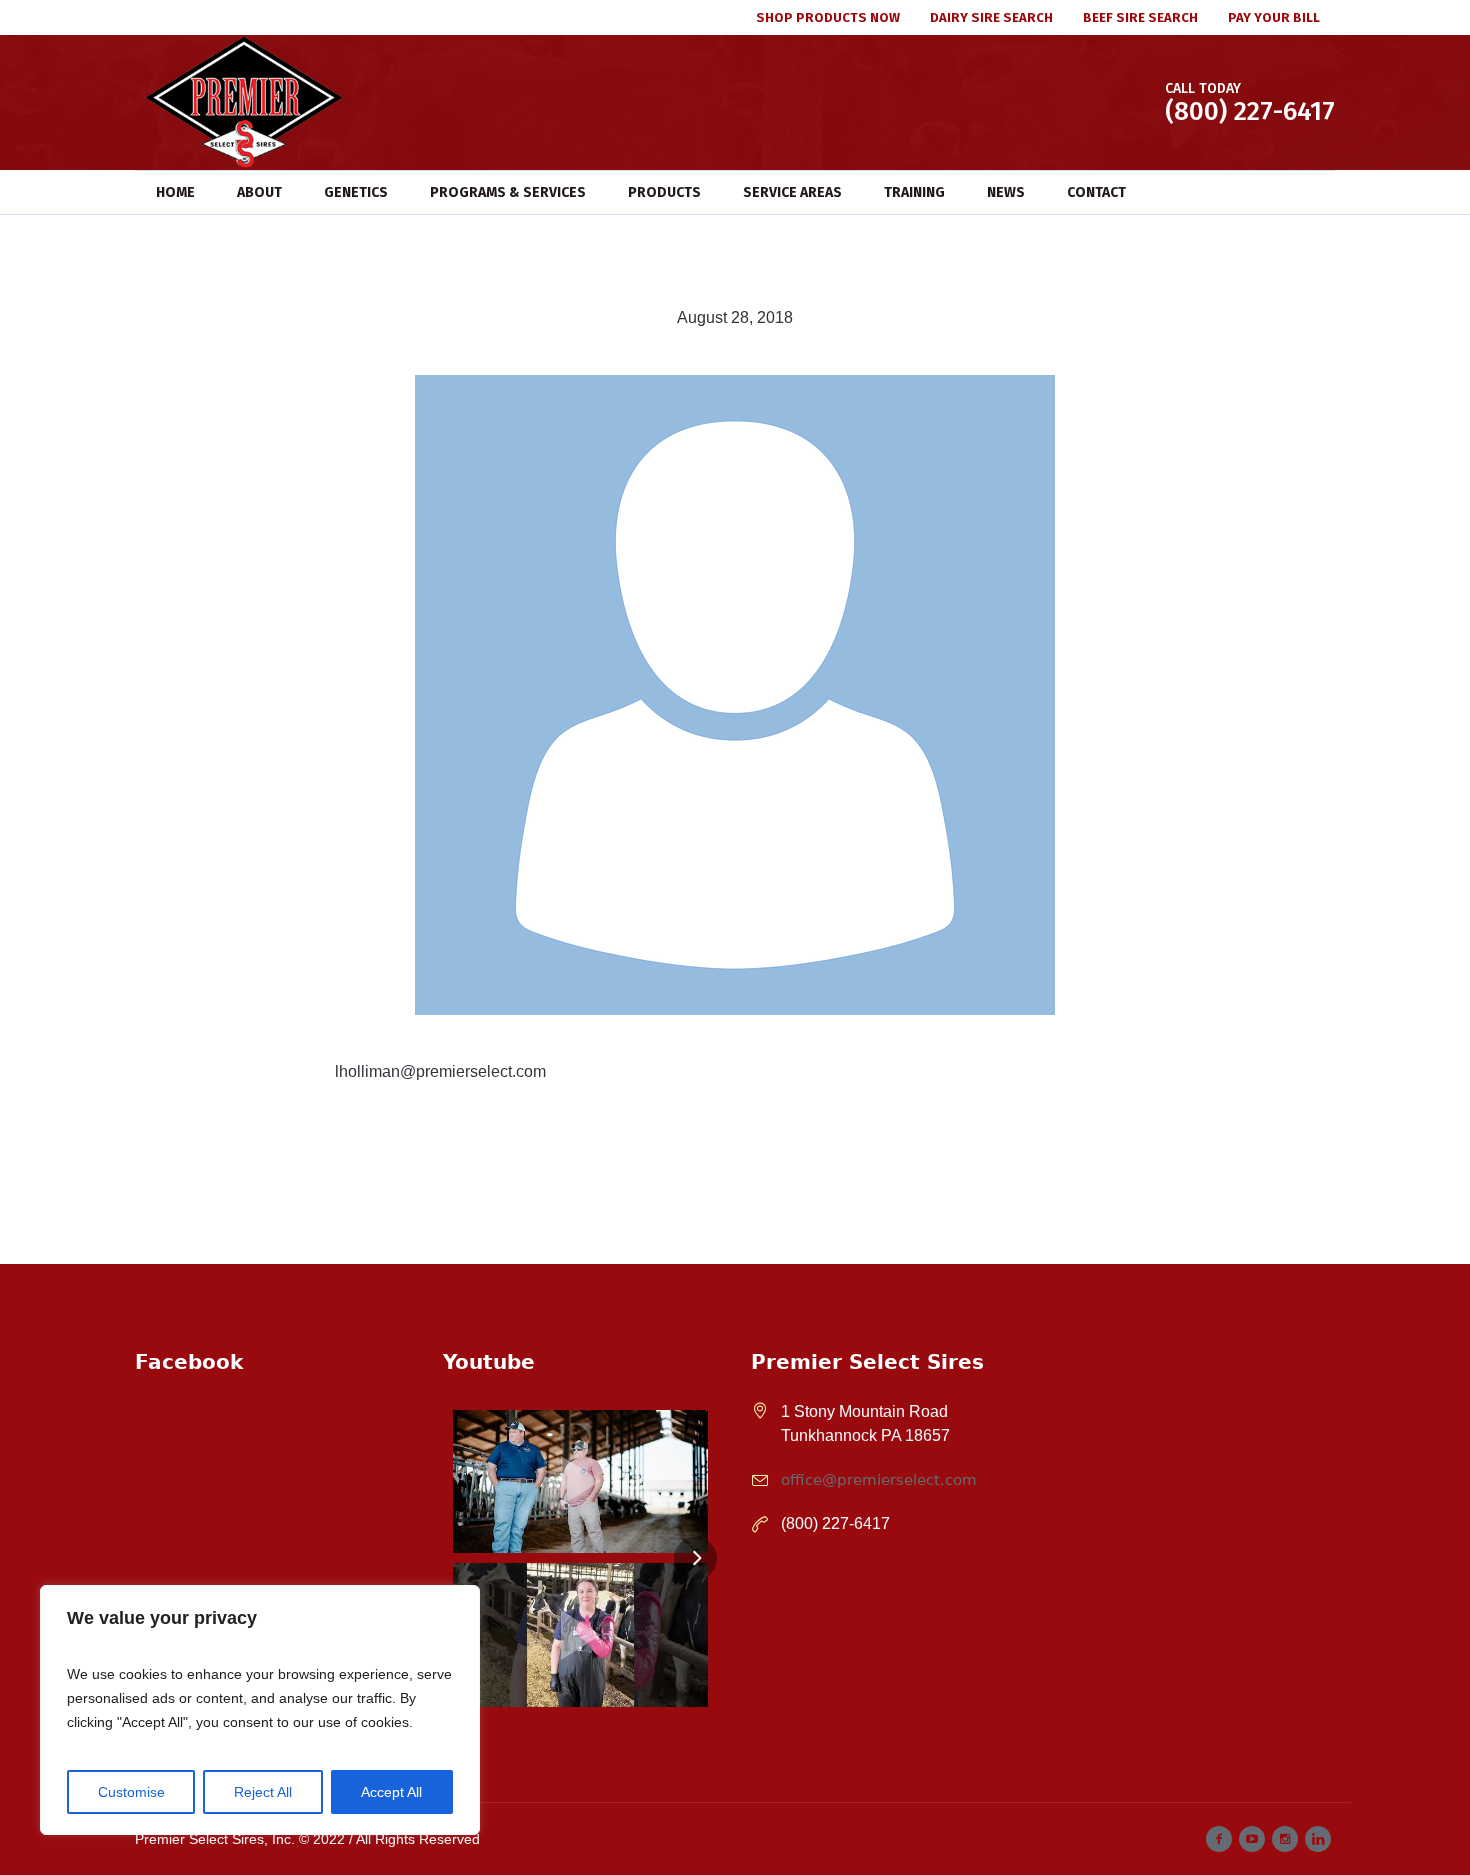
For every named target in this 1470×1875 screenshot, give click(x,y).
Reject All (263, 1792)
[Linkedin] (1318, 1839)
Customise (131, 1792)
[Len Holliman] (735, 694)
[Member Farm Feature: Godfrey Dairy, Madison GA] (580, 1481)
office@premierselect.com (879, 1480)
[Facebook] (1219, 1839)
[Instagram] (1285, 1839)
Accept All (391, 1792)
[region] (260, 1710)
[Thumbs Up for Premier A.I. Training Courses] (580, 1634)
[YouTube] (1252, 1839)
